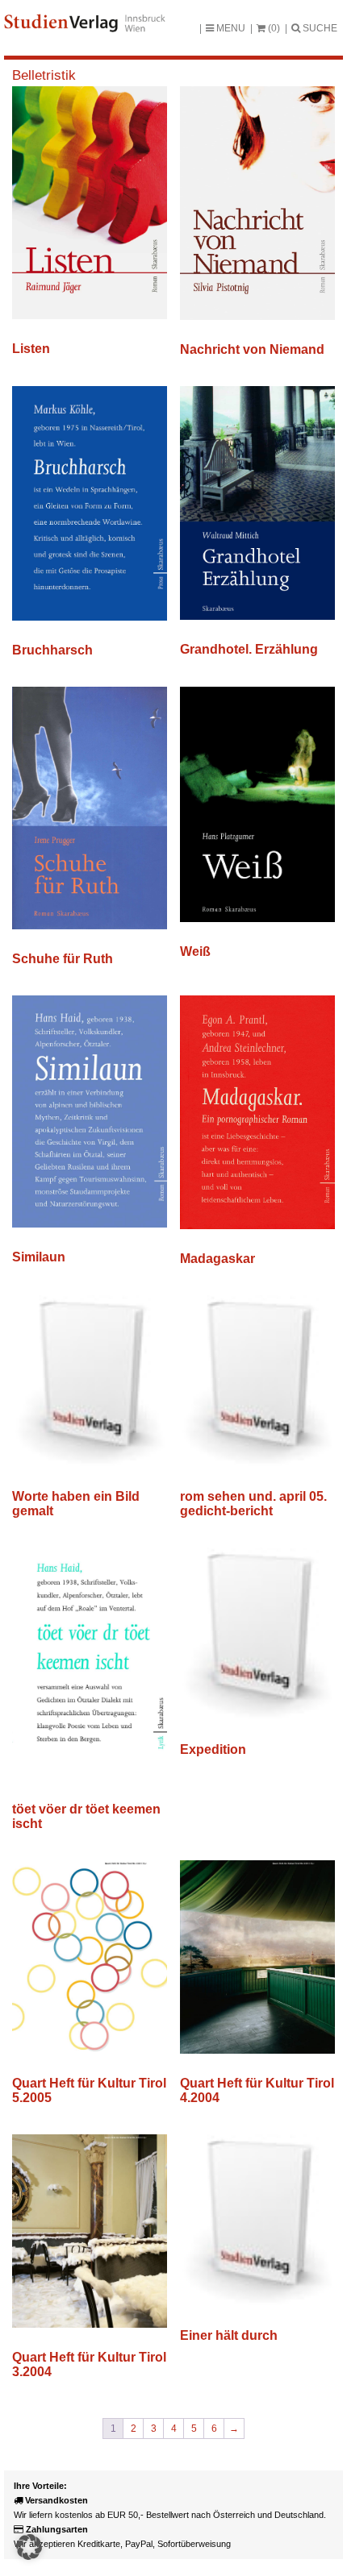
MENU (230, 28)
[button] (29, 2547)
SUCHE (319, 28)
